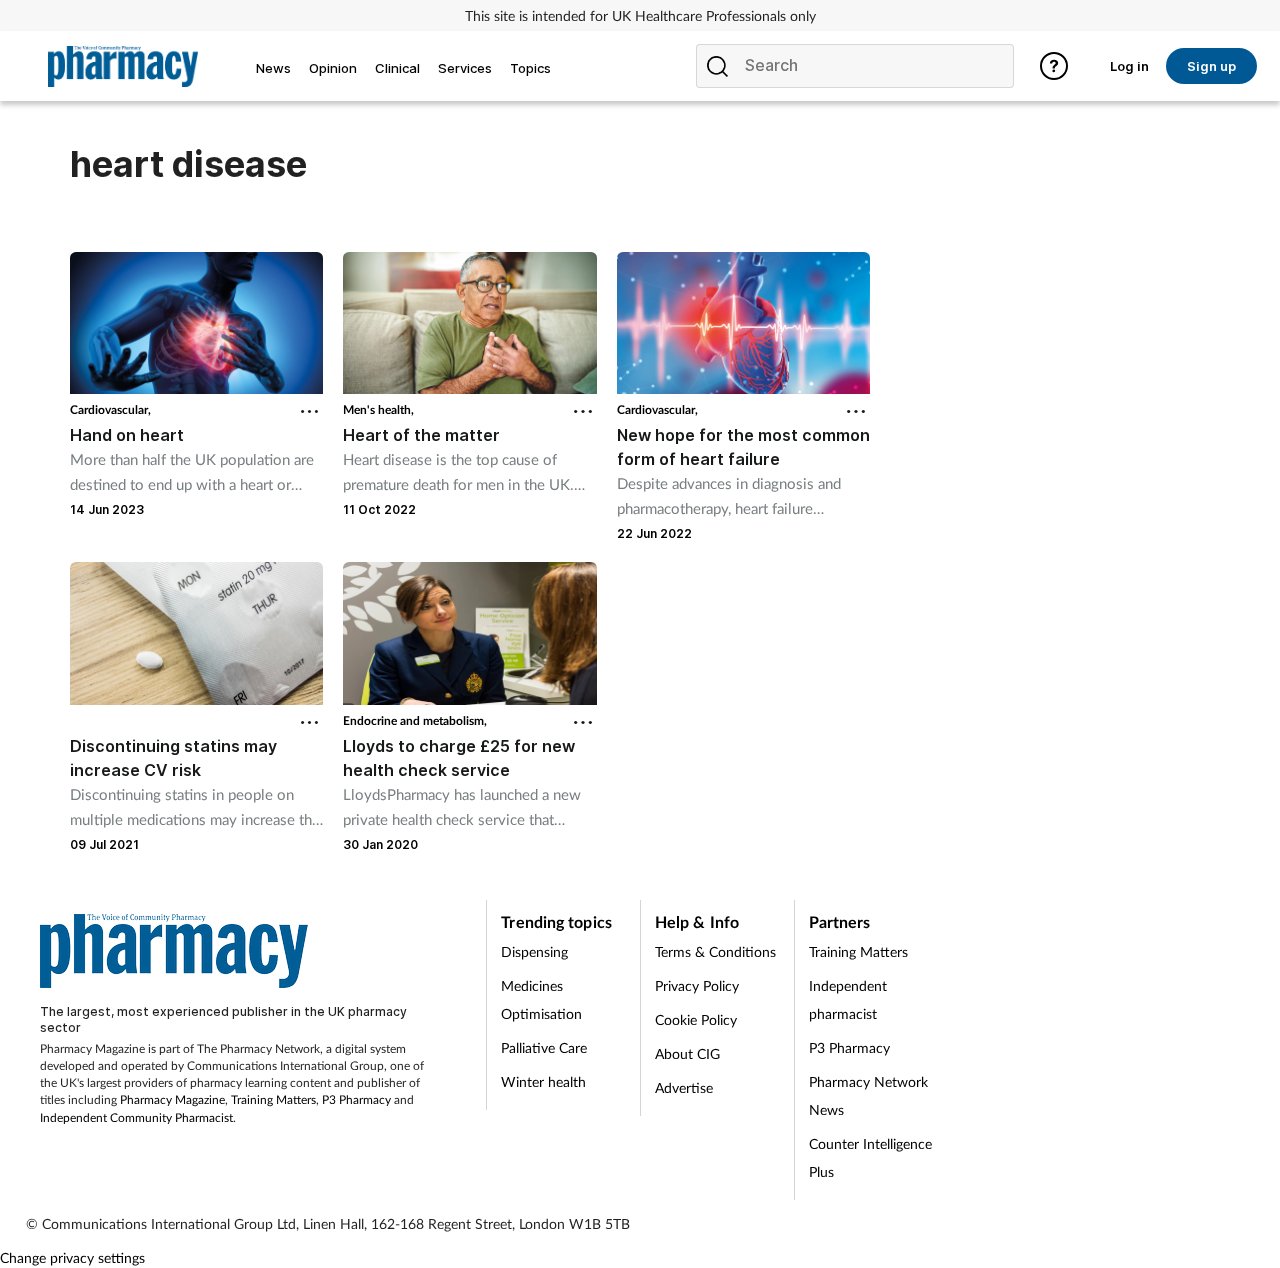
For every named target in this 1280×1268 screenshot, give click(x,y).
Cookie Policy (696, 1019)
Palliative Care (544, 1047)
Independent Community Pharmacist (136, 1117)
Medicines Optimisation (541, 999)
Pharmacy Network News (868, 1095)
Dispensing (534, 951)
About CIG (687, 1053)
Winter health (543, 1081)
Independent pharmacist (848, 999)
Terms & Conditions (715, 951)
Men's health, (378, 409)
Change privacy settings (72, 1257)
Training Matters (273, 1099)
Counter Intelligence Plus (870, 1157)
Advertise (684, 1087)
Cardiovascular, (110, 409)
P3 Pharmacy (356, 1099)
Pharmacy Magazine (172, 1099)
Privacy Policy (697, 985)
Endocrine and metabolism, (415, 720)
